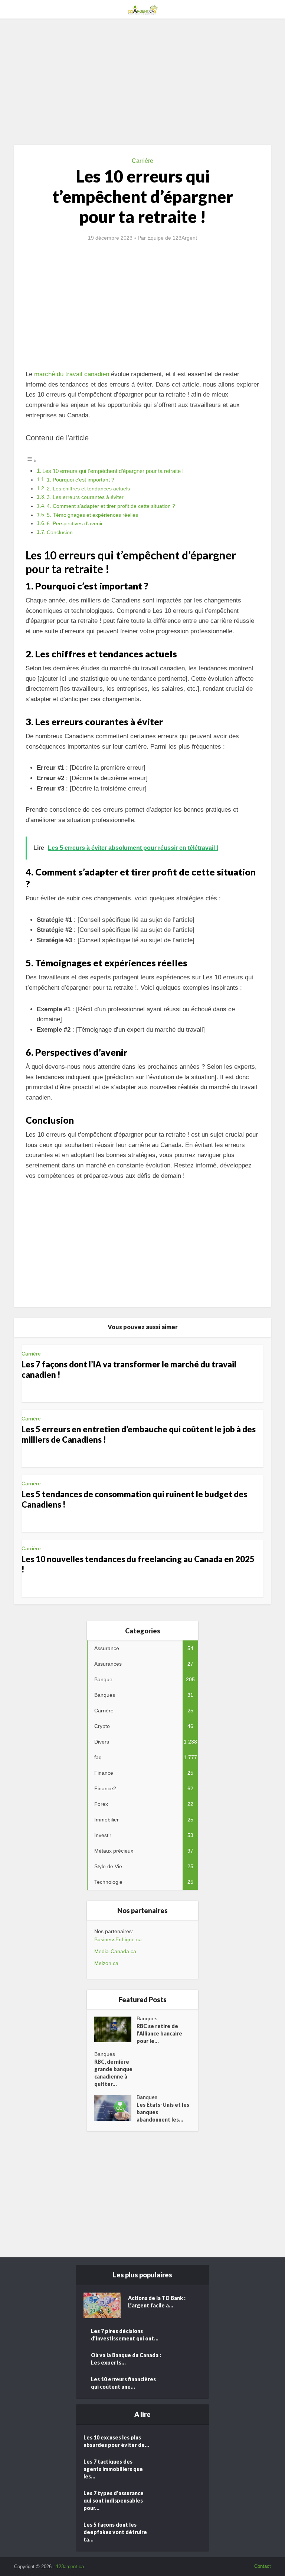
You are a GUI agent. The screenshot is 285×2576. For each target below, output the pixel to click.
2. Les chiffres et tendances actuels (88, 489)
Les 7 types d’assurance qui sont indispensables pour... (114, 2501)
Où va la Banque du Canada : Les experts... (126, 2359)
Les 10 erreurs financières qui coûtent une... (123, 2383)
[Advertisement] (142, 82)
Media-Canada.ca (115, 1951)
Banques (147, 2018)
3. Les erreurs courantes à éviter (85, 497)
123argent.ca (70, 2567)
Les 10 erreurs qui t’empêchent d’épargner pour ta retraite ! (113, 471)
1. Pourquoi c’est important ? (81, 480)
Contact (263, 2566)
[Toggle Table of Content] (31, 461)
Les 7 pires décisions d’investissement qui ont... (125, 2335)
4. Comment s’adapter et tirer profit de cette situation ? (111, 506)
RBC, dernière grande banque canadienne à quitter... (113, 2073)
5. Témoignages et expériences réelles (92, 515)
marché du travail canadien (72, 374)
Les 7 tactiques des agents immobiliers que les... (113, 2469)
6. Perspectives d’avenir (75, 524)
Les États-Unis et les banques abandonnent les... (163, 2112)
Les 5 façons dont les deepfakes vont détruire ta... (115, 2532)
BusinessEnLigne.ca (118, 1939)
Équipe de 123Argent (172, 238)
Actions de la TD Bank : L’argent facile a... (157, 2302)
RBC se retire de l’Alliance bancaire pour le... (159, 2033)
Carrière (142, 161)
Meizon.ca (106, 1963)
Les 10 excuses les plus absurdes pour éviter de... (116, 2441)
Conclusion (60, 533)
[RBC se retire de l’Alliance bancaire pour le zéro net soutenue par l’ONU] (115, 2029)
